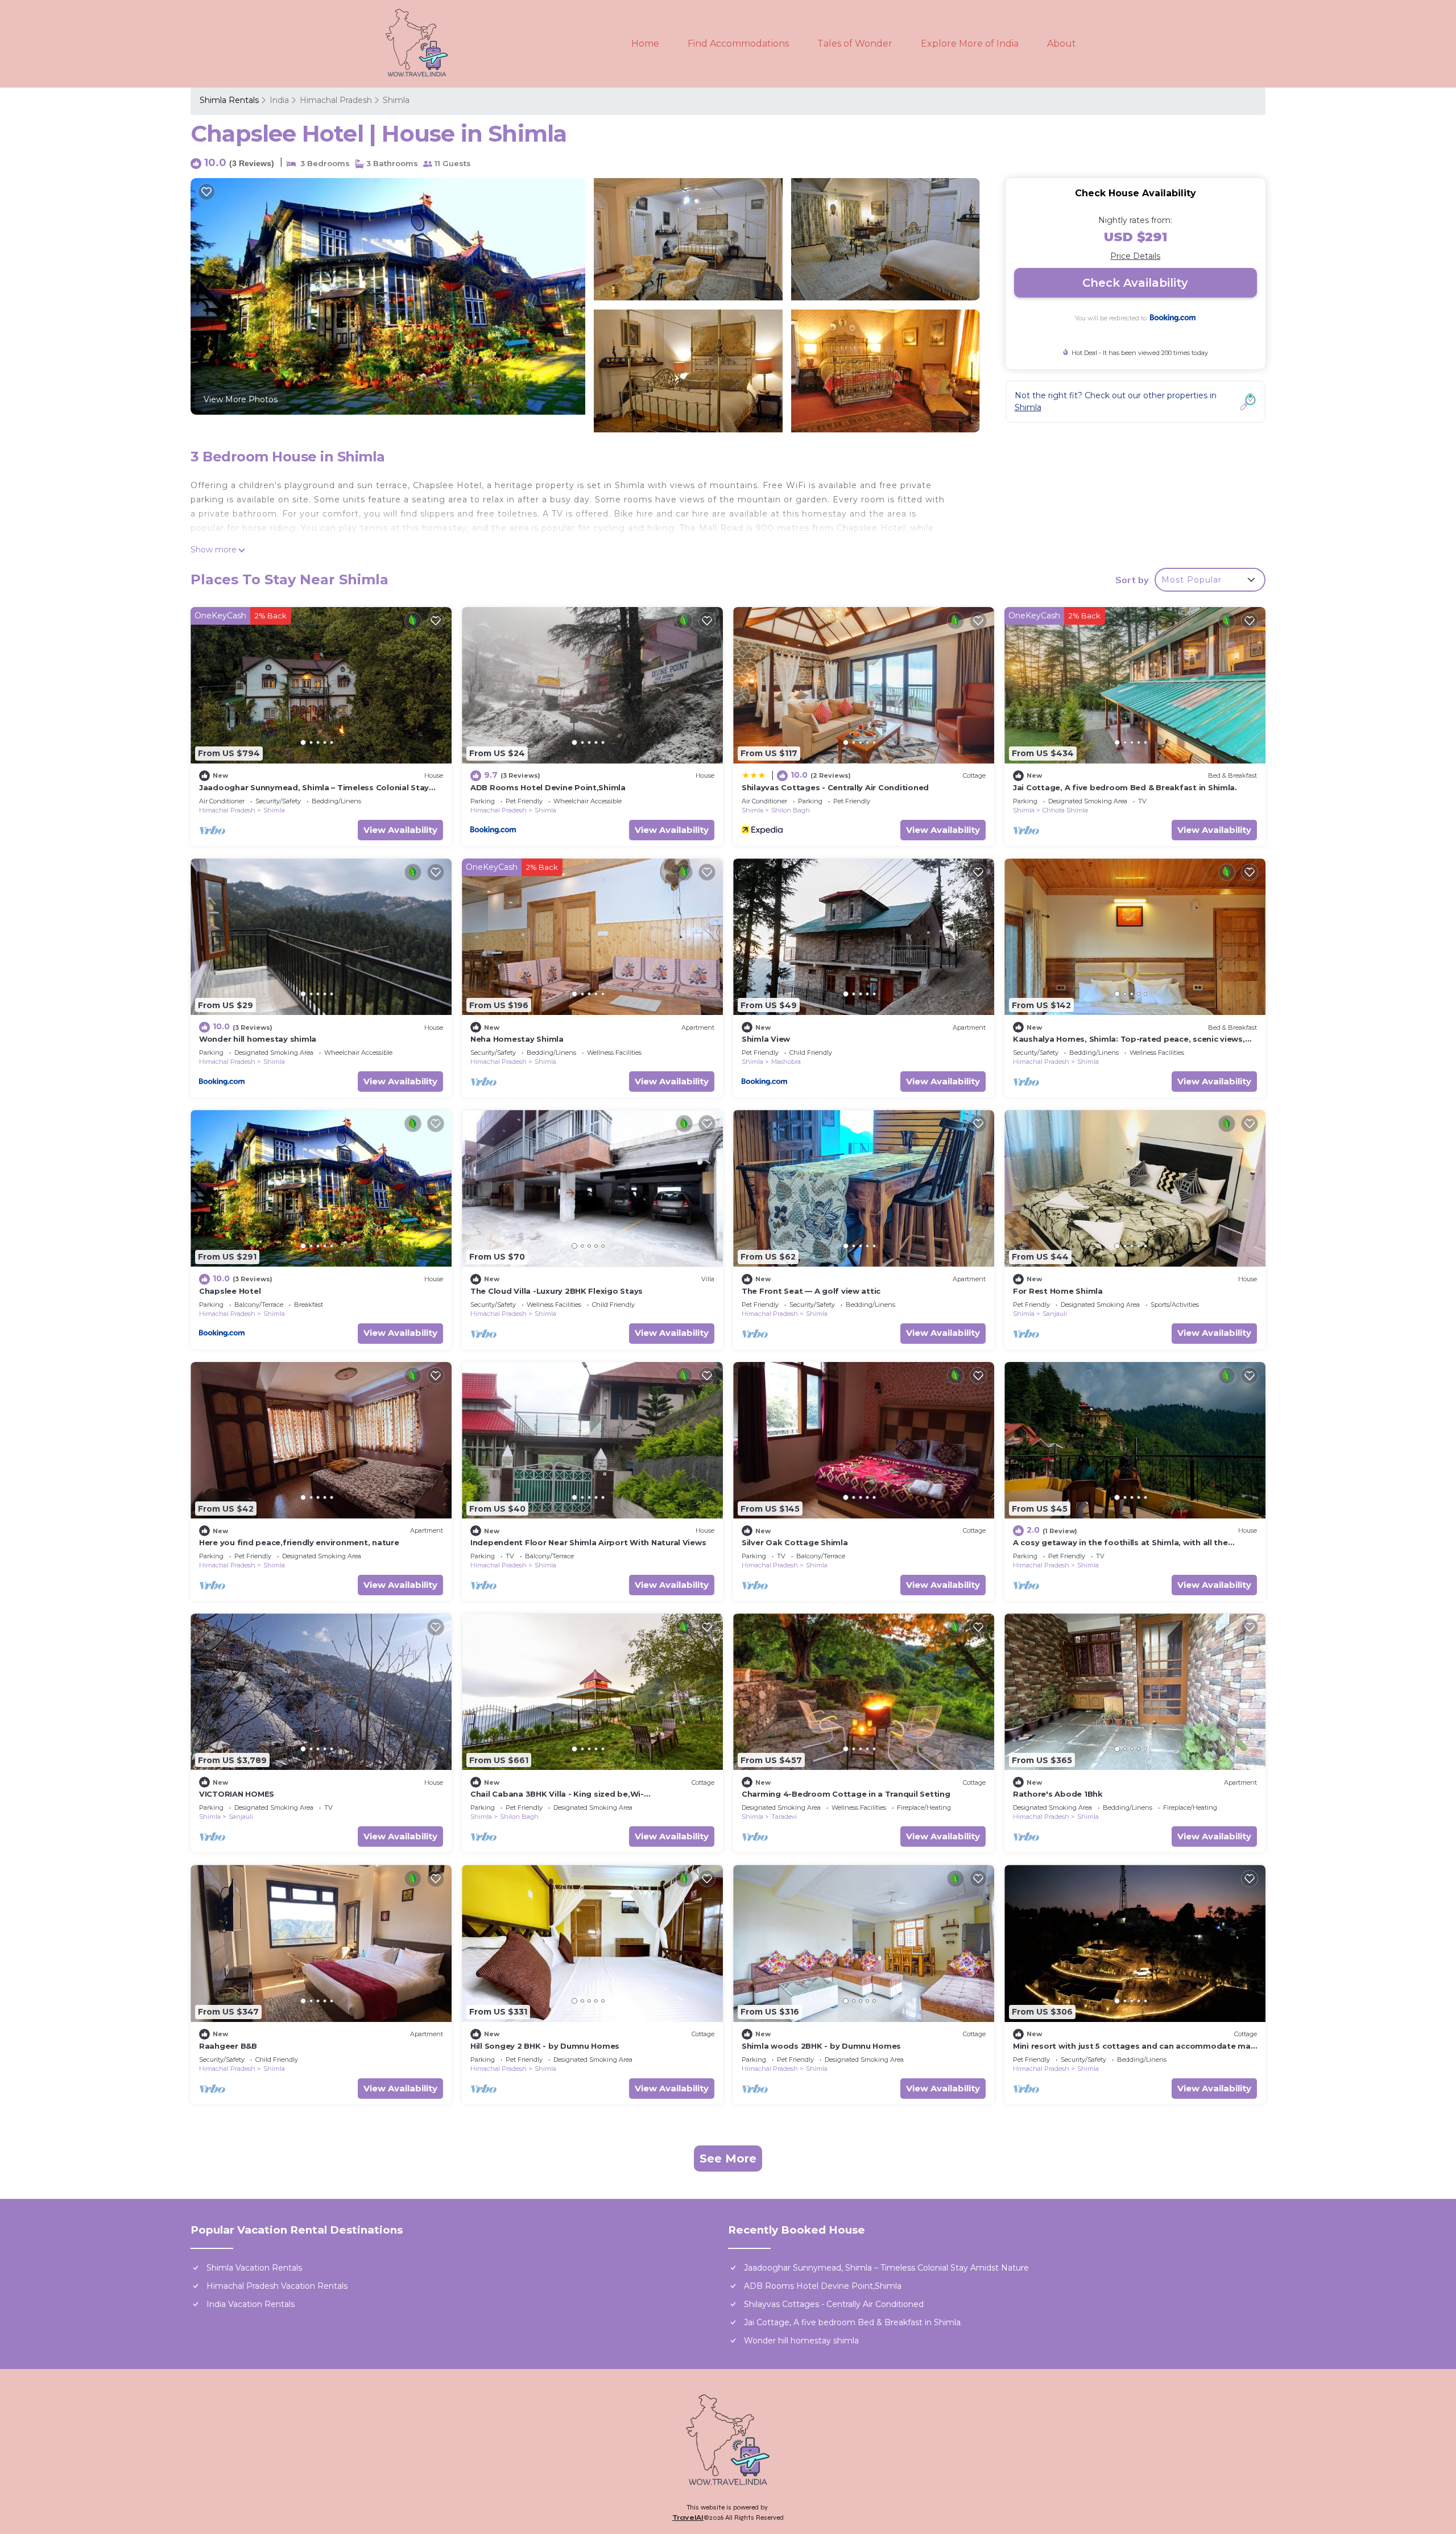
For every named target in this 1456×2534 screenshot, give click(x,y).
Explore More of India (970, 44)
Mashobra (786, 1062)
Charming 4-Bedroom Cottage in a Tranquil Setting (846, 1794)
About (1062, 44)
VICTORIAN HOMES (237, 1794)
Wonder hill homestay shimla (258, 1039)
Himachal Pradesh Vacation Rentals (277, 2286)
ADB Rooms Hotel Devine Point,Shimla (548, 787)
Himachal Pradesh (336, 100)
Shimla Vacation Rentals (254, 2268)
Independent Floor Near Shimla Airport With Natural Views (588, 1542)
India (279, 100)
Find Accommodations (738, 44)
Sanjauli (1055, 1314)
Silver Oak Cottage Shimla (795, 1542)
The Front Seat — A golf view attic (811, 1291)
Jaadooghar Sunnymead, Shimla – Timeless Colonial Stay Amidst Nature (886, 2268)
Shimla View (766, 1039)
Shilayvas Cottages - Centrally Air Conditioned (835, 787)
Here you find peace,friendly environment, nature (299, 1542)
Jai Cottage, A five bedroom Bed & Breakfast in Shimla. (1125, 787)
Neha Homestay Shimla (517, 1039)
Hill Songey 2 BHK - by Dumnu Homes (545, 2046)
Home (645, 44)
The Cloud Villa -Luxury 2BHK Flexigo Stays (557, 1291)
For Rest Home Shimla (1058, 1291)
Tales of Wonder (855, 44)
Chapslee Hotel (230, 1291)
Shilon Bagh (791, 810)
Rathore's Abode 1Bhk (1058, 1794)
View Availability (400, 830)
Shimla (396, 100)
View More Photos (241, 399)
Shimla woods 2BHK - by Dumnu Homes (821, 2046)
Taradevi (784, 1817)
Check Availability (1135, 283)
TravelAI (688, 2518)
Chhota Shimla (1065, 810)
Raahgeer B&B (228, 2046)
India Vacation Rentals (251, 2304)
